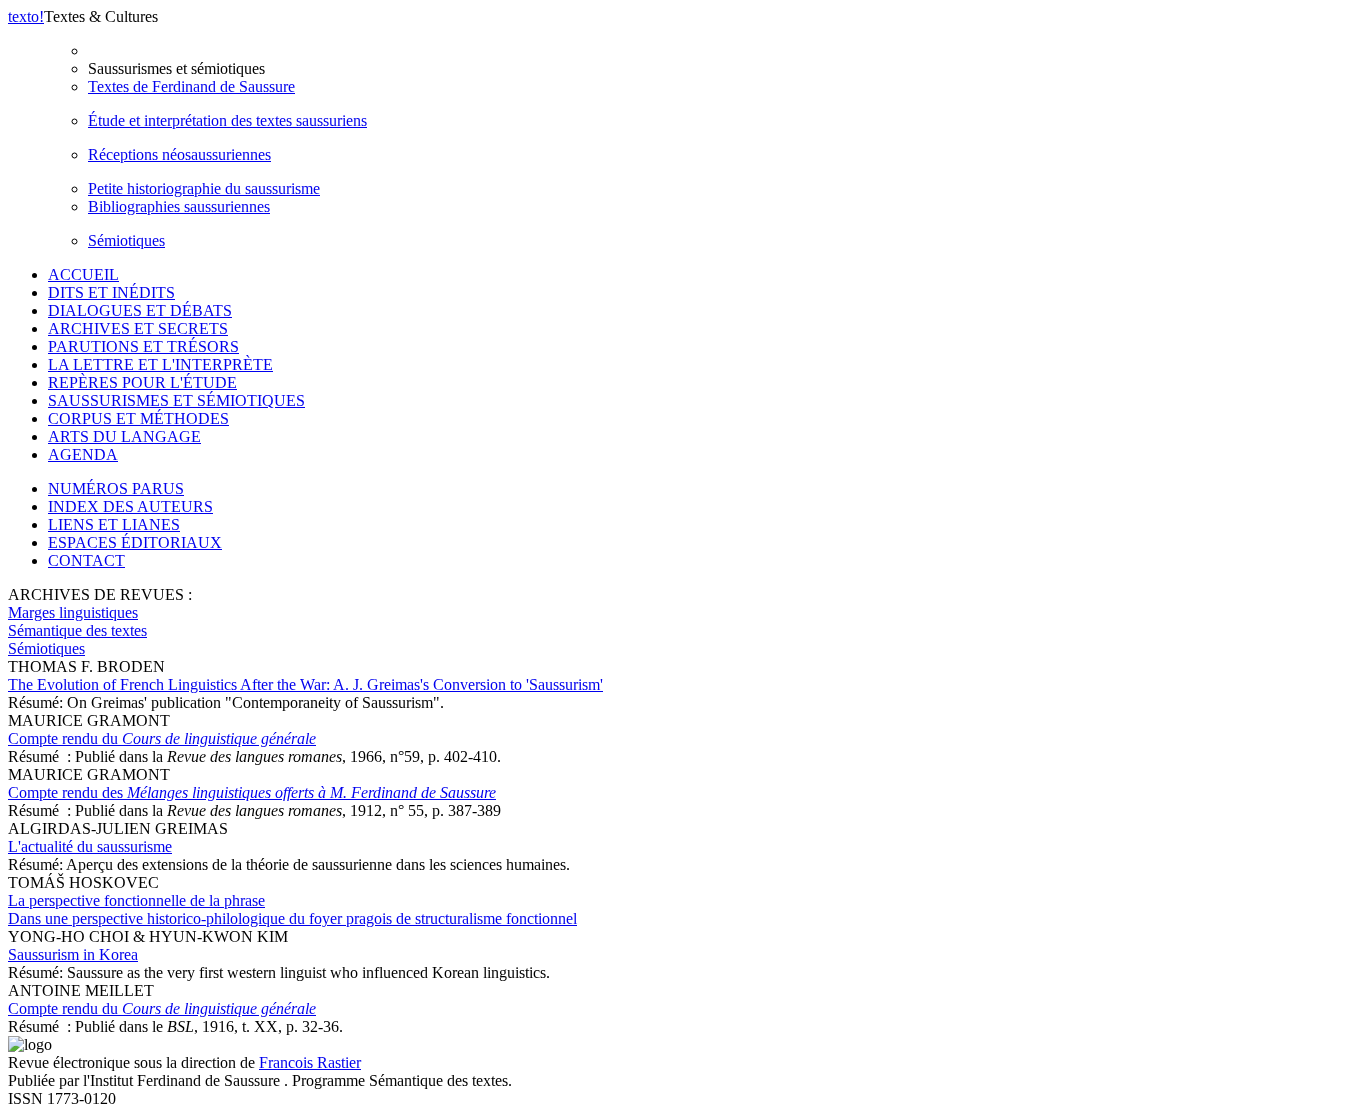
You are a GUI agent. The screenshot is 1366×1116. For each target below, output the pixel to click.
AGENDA (83, 454)
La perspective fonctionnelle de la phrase (292, 909)
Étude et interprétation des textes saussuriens (227, 120)
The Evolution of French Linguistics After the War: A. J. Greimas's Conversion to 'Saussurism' (305, 684)
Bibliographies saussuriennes (179, 206)
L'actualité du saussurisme (90, 846)
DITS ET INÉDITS (111, 292)
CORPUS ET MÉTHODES (138, 418)
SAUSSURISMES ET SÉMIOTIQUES (176, 400)
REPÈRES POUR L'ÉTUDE (142, 382)
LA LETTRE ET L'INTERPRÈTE (160, 364)
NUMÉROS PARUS (116, 488)
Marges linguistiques (73, 612)
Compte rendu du (162, 738)
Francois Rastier (310, 1062)
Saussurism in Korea (73, 954)
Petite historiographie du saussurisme (204, 188)
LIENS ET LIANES (114, 524)
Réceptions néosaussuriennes (179, 154)
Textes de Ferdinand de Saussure (191, 86)
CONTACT (86, 560)
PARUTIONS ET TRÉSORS (143, 346)
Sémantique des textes (77, 630)
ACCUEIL (83, 274)
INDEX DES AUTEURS (130, 506)
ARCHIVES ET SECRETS (138, 328)
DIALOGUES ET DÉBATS (140, 310)
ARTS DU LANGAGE (124, 436)
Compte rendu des (252, 792)
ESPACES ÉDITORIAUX (135, 542)
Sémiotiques (126, 240)
